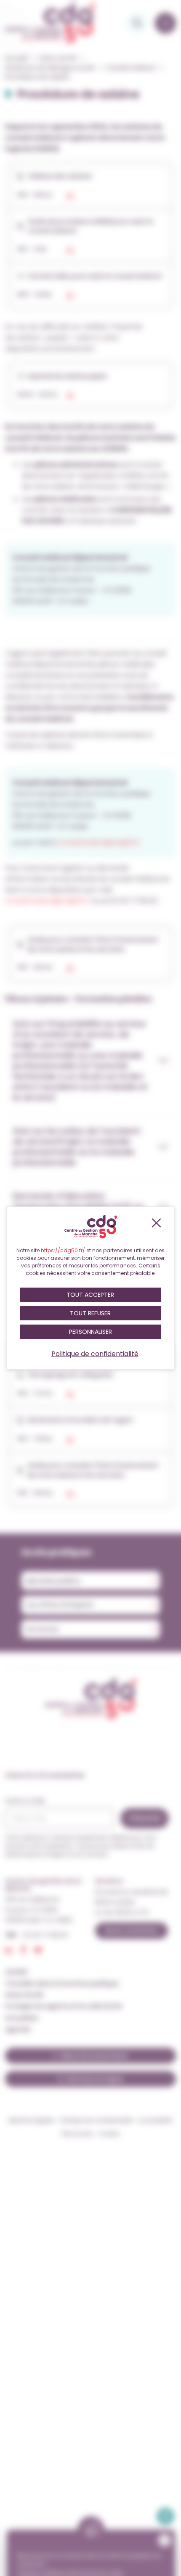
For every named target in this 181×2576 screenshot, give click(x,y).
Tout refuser (90, 1313)
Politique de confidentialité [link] (95, 1354)
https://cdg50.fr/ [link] (63, 1250)
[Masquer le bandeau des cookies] (156, 1223)
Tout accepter (90, 1295)
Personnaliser (90, 1332)
